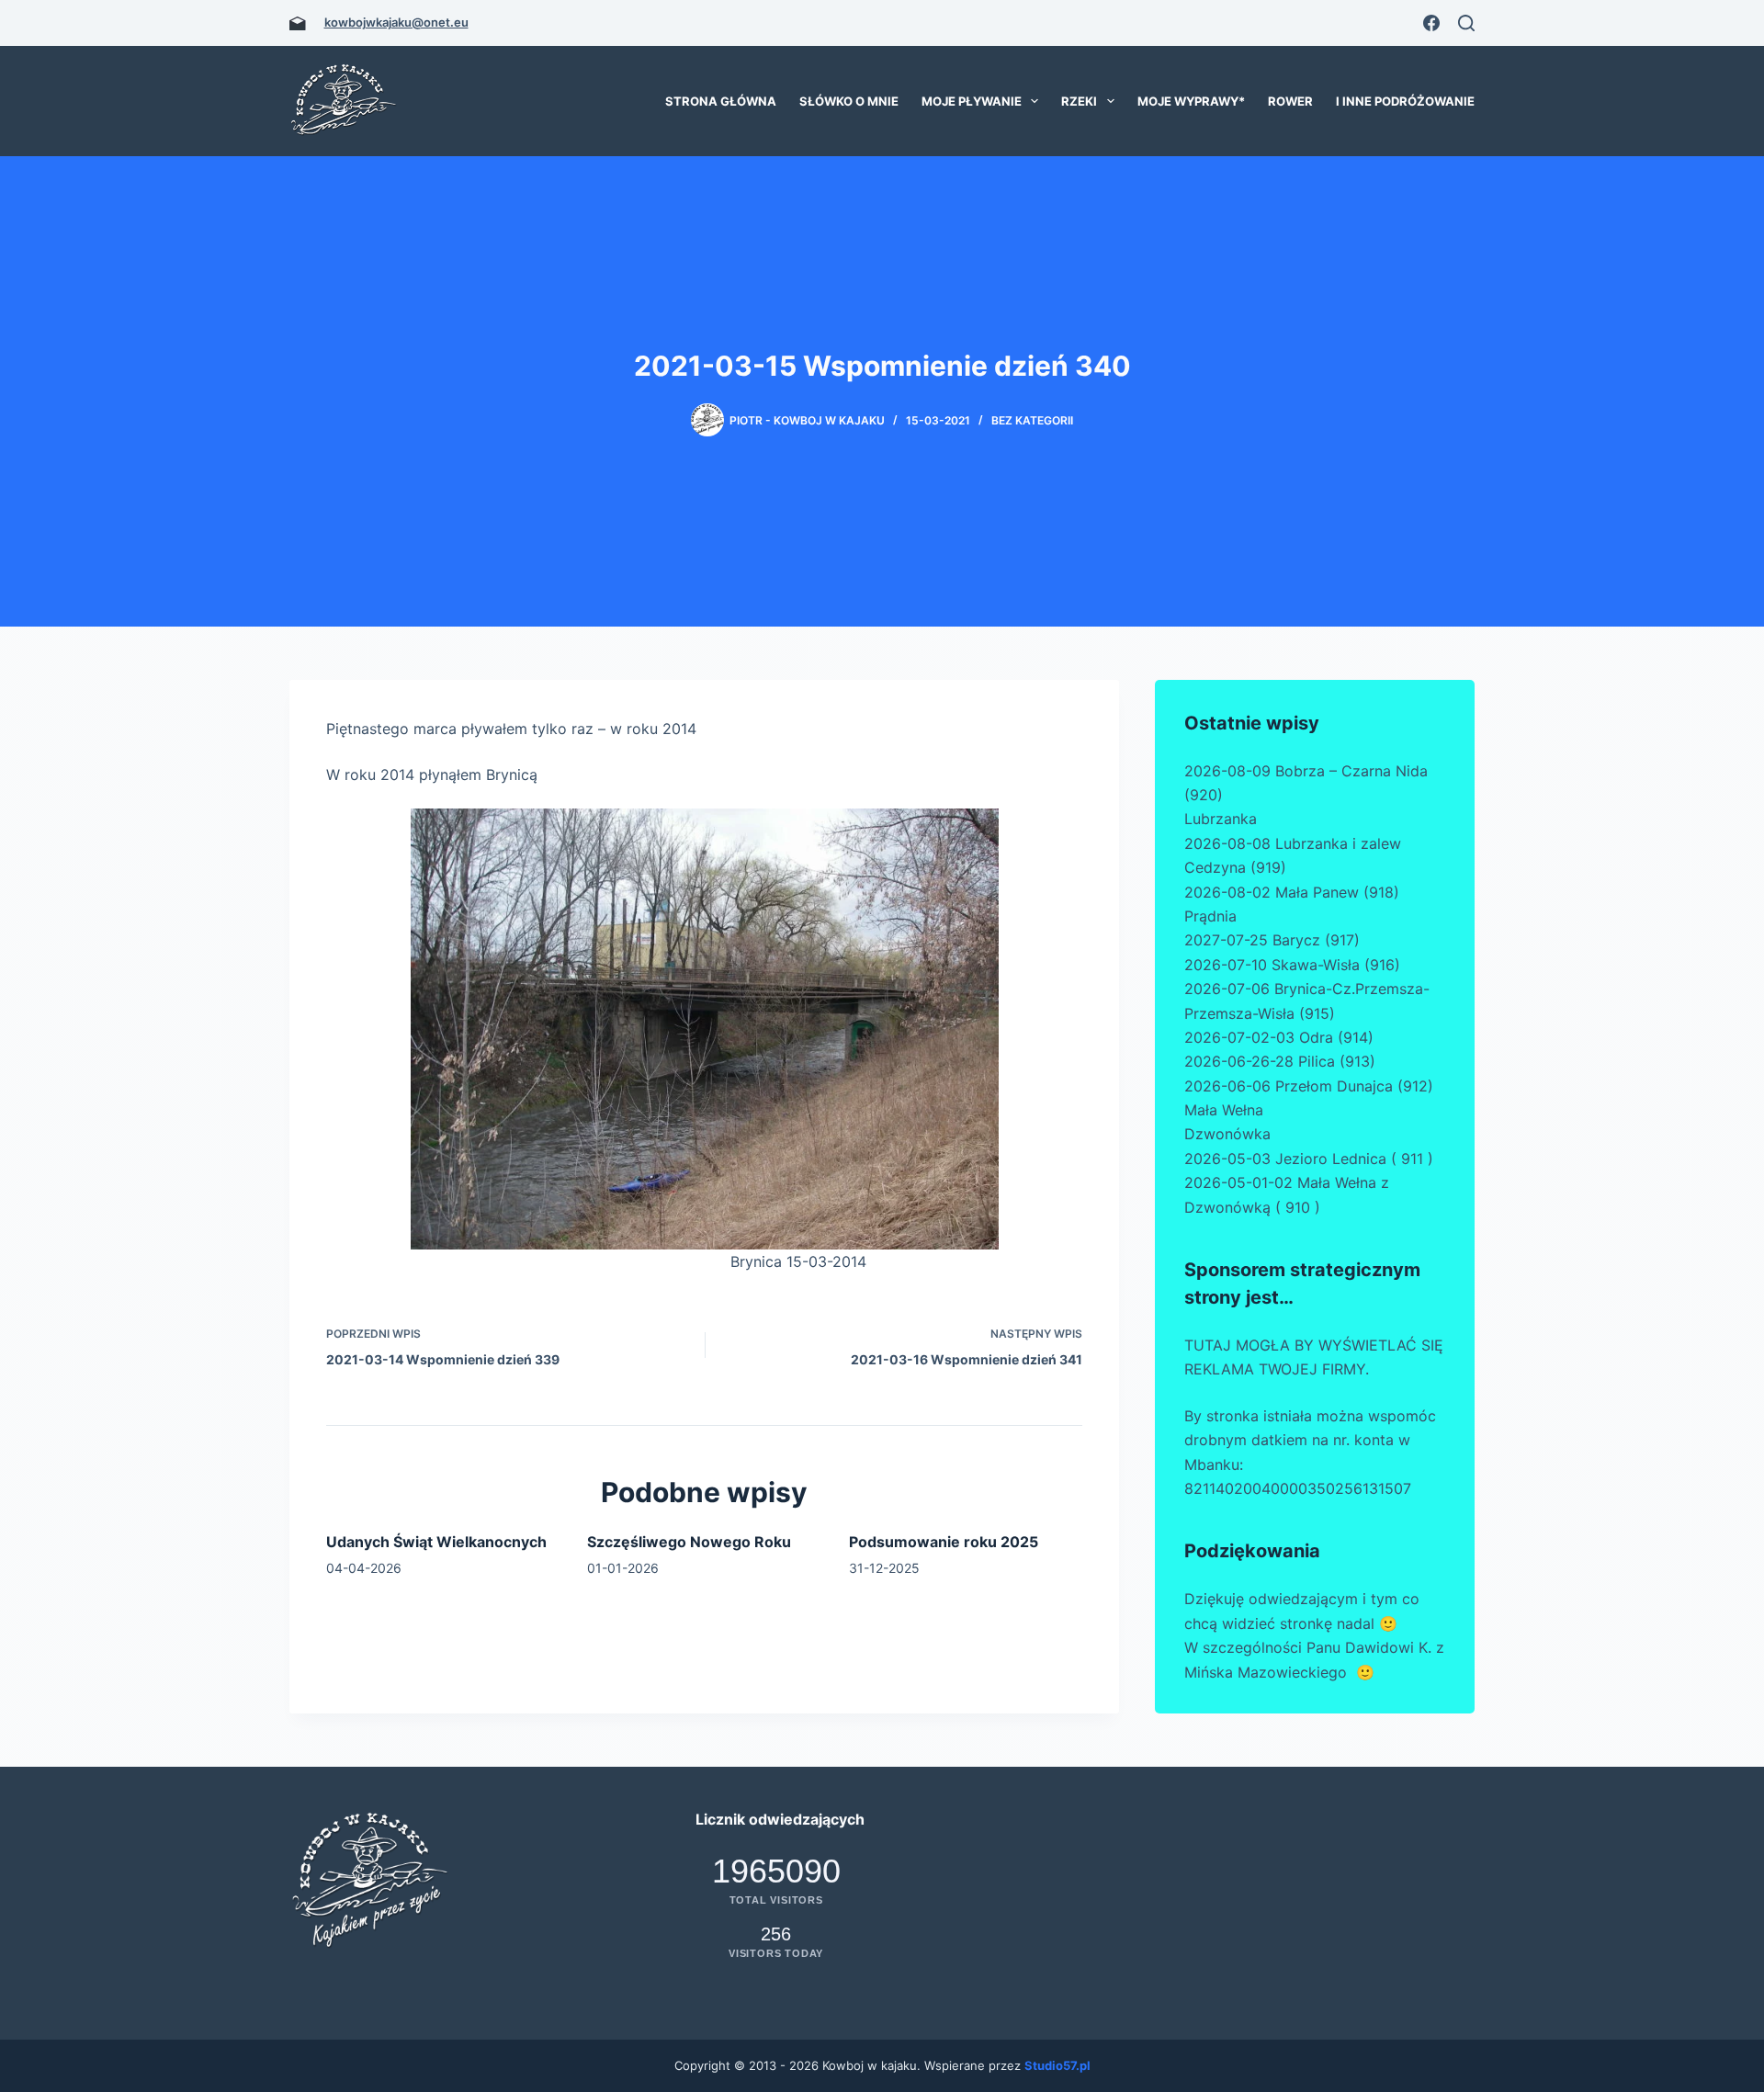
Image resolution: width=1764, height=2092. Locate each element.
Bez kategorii (1032, 420)
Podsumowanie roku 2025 (944, 1542)
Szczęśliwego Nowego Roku (689, 1542)
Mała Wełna (1224, 1110)
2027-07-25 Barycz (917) (1272, 940)
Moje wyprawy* (1191, 101)
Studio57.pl (1057, 2065)
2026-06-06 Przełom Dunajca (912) (1309, 1086)
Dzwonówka (1227, 1134)
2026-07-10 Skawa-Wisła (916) (1292, 965)
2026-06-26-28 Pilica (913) (1280, 1061)
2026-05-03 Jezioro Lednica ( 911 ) (1309, 1159)
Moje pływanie (972, 101)
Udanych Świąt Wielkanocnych (436, 1542)
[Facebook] (1431, 23)
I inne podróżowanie (1405, 101)
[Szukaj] (1466, 23)
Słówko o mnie (849, 101)
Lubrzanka (1221, 819)
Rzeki (1079, 101)
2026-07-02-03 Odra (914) (1279, 1037)
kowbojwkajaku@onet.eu (396, 22)
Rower (1290, 101)
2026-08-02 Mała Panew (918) (1292, 892)
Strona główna (721, 101)
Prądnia (1210, 916)
